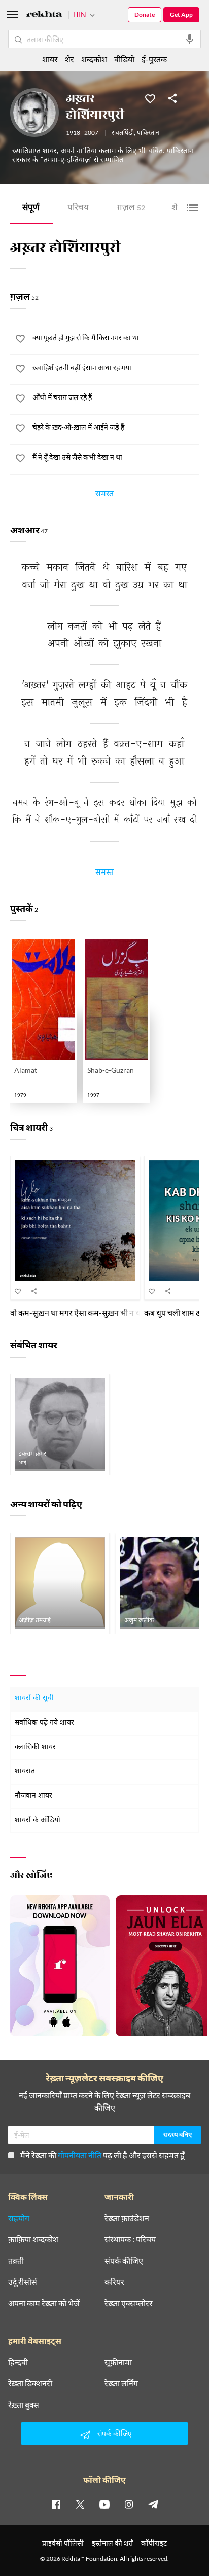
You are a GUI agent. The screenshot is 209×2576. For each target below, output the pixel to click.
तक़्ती (16, 2261)
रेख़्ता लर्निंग (121, 2383)
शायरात (25, 1772)
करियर (114, 2282)
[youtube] (104, 2504)
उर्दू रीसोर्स (23, 2282)
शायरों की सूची (34, 1699)
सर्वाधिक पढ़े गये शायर (44, 1723)
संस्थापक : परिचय (130, 2239)
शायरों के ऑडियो (38, 1820)
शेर (69, 59)
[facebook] (56, 2504)
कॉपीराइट (154, 2543)
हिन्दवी (18, 2362)
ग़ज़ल (131, 209)
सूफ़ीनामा (118, 2362)
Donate (145, 14)
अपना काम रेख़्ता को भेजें (44, 2303)
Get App (181, 14)
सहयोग (19, 2218)
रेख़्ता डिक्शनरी (30, 2383)
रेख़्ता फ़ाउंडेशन (127, 2218)
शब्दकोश (94, 59)
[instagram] (129, 2504)
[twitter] (80, 2504)
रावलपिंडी (123, 133)
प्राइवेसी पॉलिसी (63, 2543)
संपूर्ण (31, 209)
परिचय (78, 209)
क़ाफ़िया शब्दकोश (33, 2239)
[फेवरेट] (150, 98)
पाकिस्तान (148, 133)
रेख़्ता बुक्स (24, 2405)
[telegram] (153, 2504)
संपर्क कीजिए (124, 2261)
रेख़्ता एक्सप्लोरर (129, 2303)
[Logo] (44, 15)
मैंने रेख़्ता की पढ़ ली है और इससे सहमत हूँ (102, 2155)
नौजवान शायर (33, 1796)
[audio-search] (190, 39)
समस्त (104, 495)
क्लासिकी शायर (35, 1747)
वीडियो (124, 59)
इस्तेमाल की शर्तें (112, 2543)
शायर (50, 59)
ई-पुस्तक (154, 59)
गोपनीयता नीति (80, 2155)
